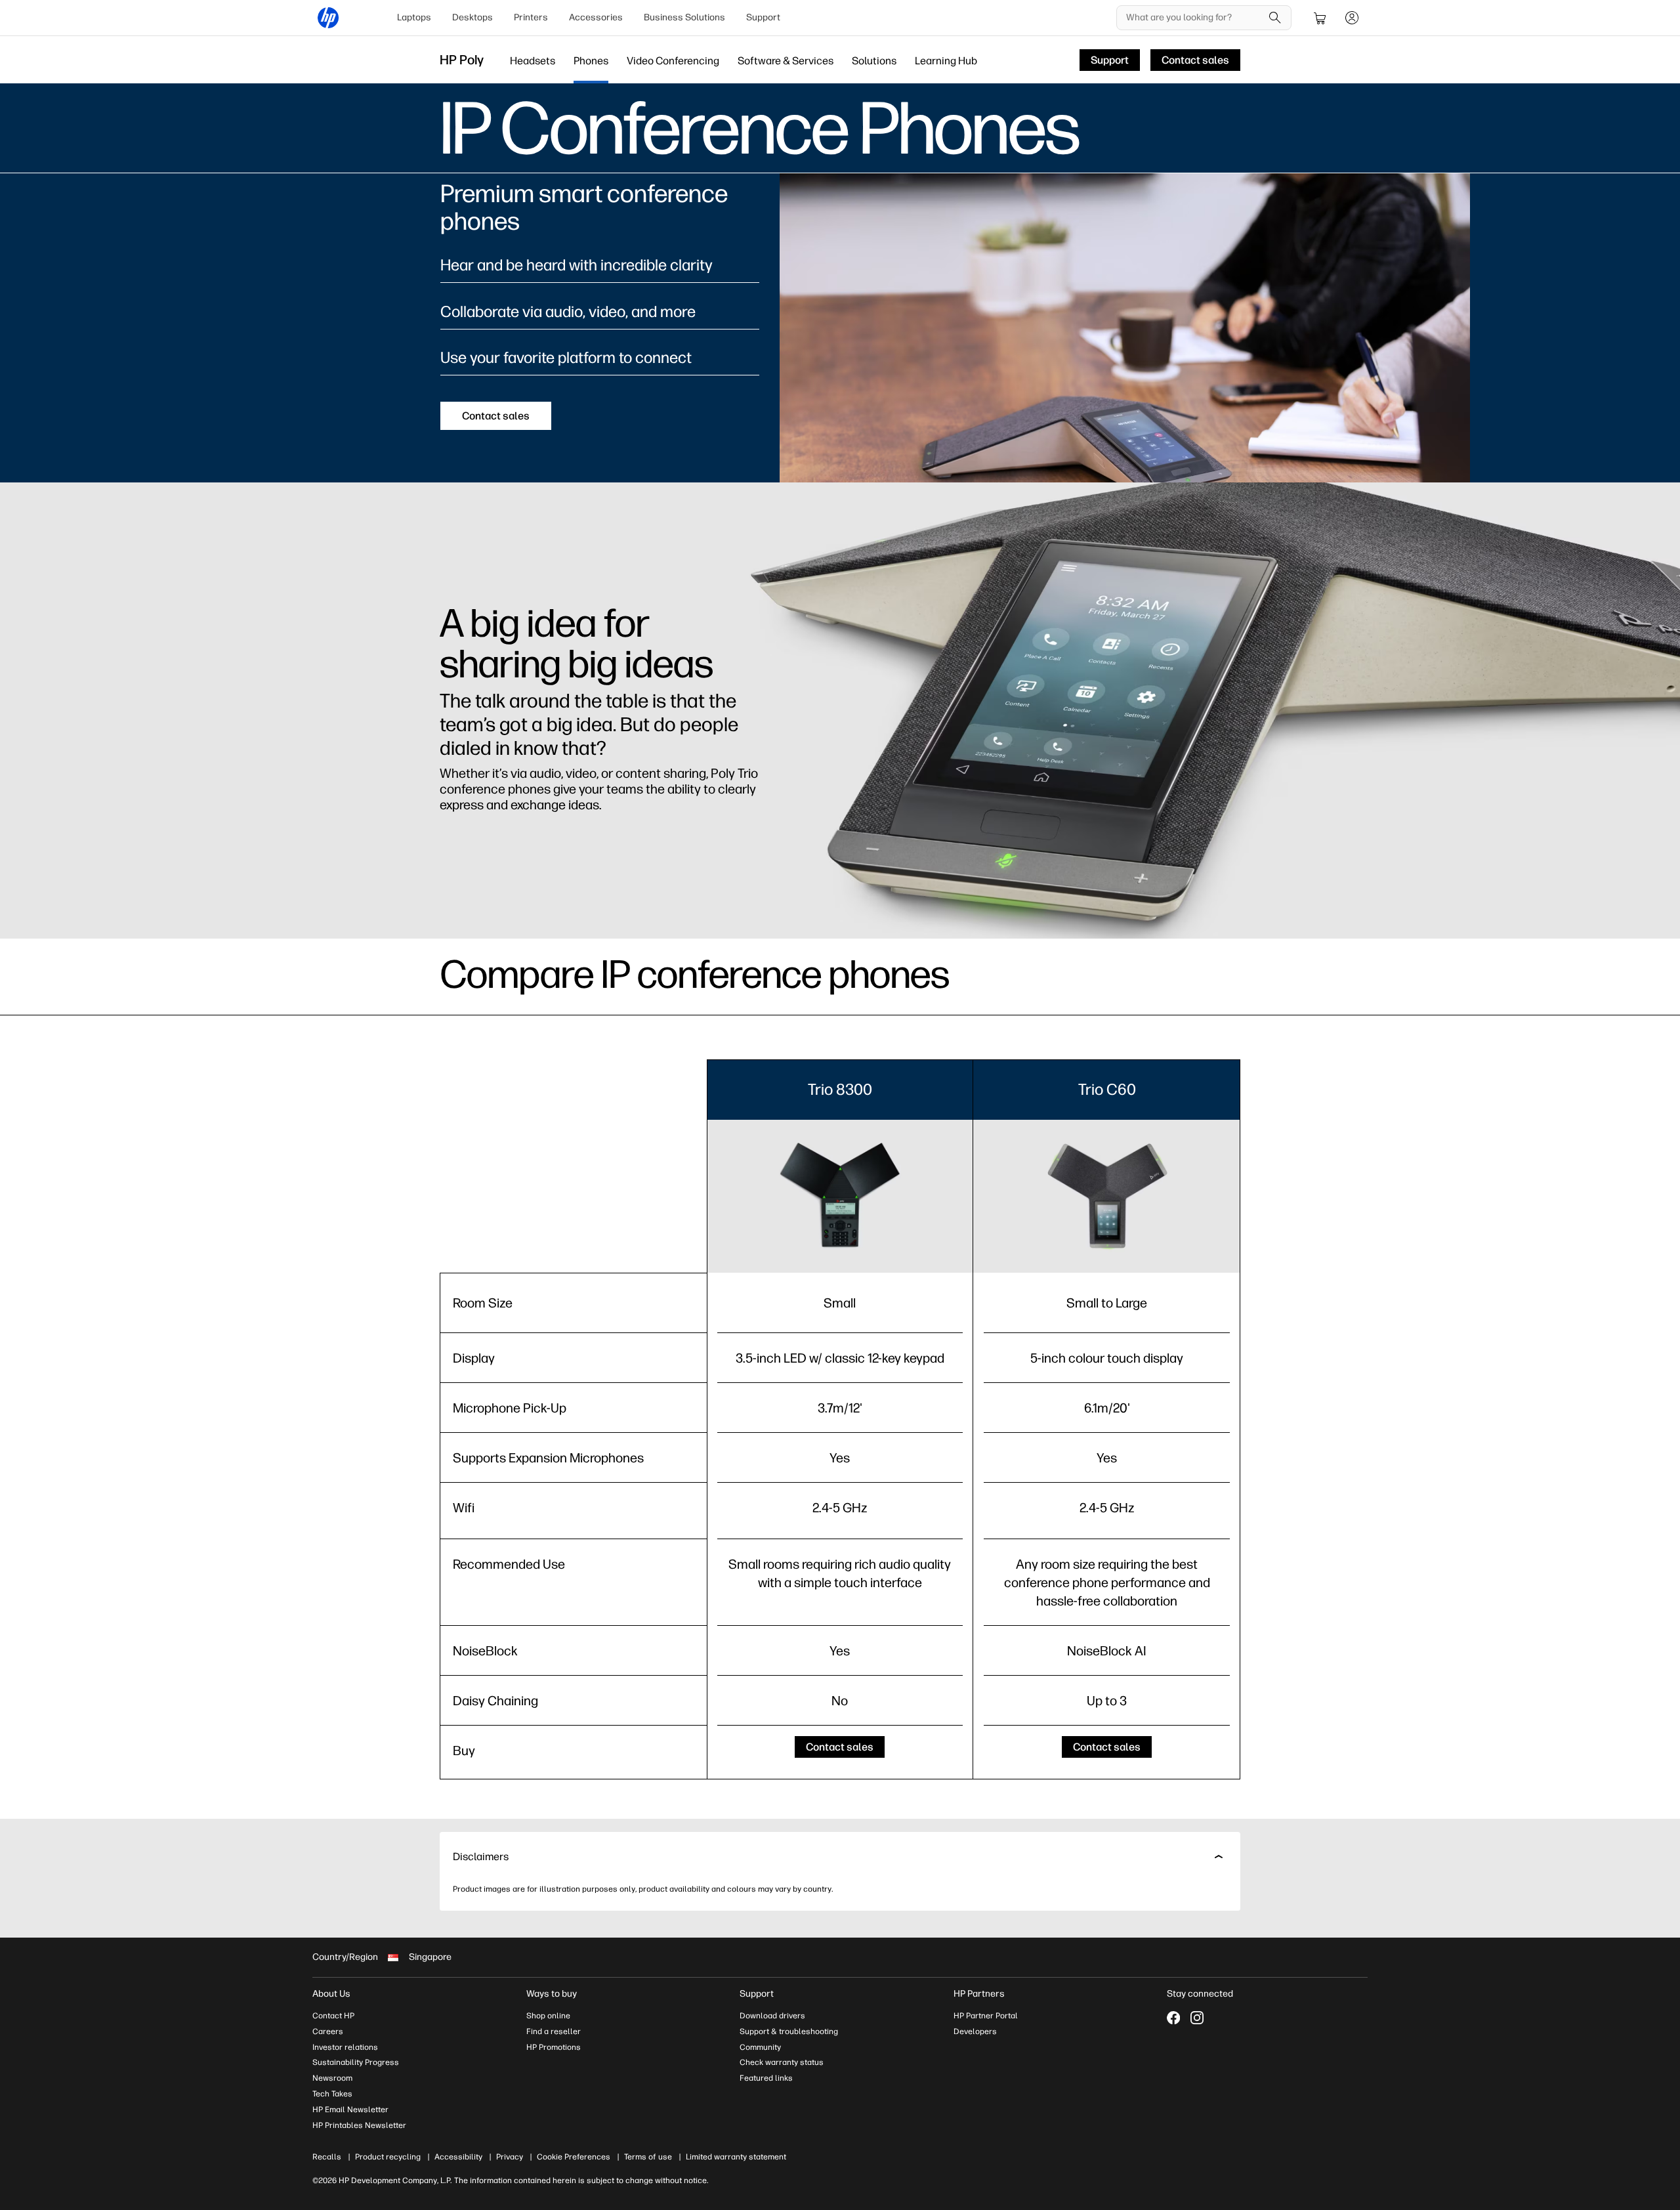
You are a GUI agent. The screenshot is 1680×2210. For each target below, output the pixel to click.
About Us (331, 1994)
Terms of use (648, 2157)
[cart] (1320, 18)
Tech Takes (332, 2094)
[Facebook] (1173, 2018)
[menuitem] (414, 18)
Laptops (414, 17)
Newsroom (332, 2078)
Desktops (472, 17)
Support (763, 17)
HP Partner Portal (986, 2016)
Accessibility (458, 2157)
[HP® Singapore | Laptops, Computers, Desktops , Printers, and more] (328, 18)
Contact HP (333, 2016)
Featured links (766, 2078)
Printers (531, 17)
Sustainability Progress (356, 2062)
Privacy (510, 2157)
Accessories (596, 17)
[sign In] (1352, 18)
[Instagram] (1197, 2018)
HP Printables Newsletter (359, 2125)
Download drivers (772, 2016)
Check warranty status (782, 2062)
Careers (328, 2031)
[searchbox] (1194, 18)
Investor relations (345, 2047)
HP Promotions (554, 2047)
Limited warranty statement (736, 2157)
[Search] (1275, 18)
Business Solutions (684, 17)
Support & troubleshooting (789, 2031)
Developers (975, 2031)
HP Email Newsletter (350, 2110)
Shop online (548, 2016)
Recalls (327, 2157)
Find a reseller (554, 2031)
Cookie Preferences (574, 2157)
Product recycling (388, 2157)
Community (760, 2047)
